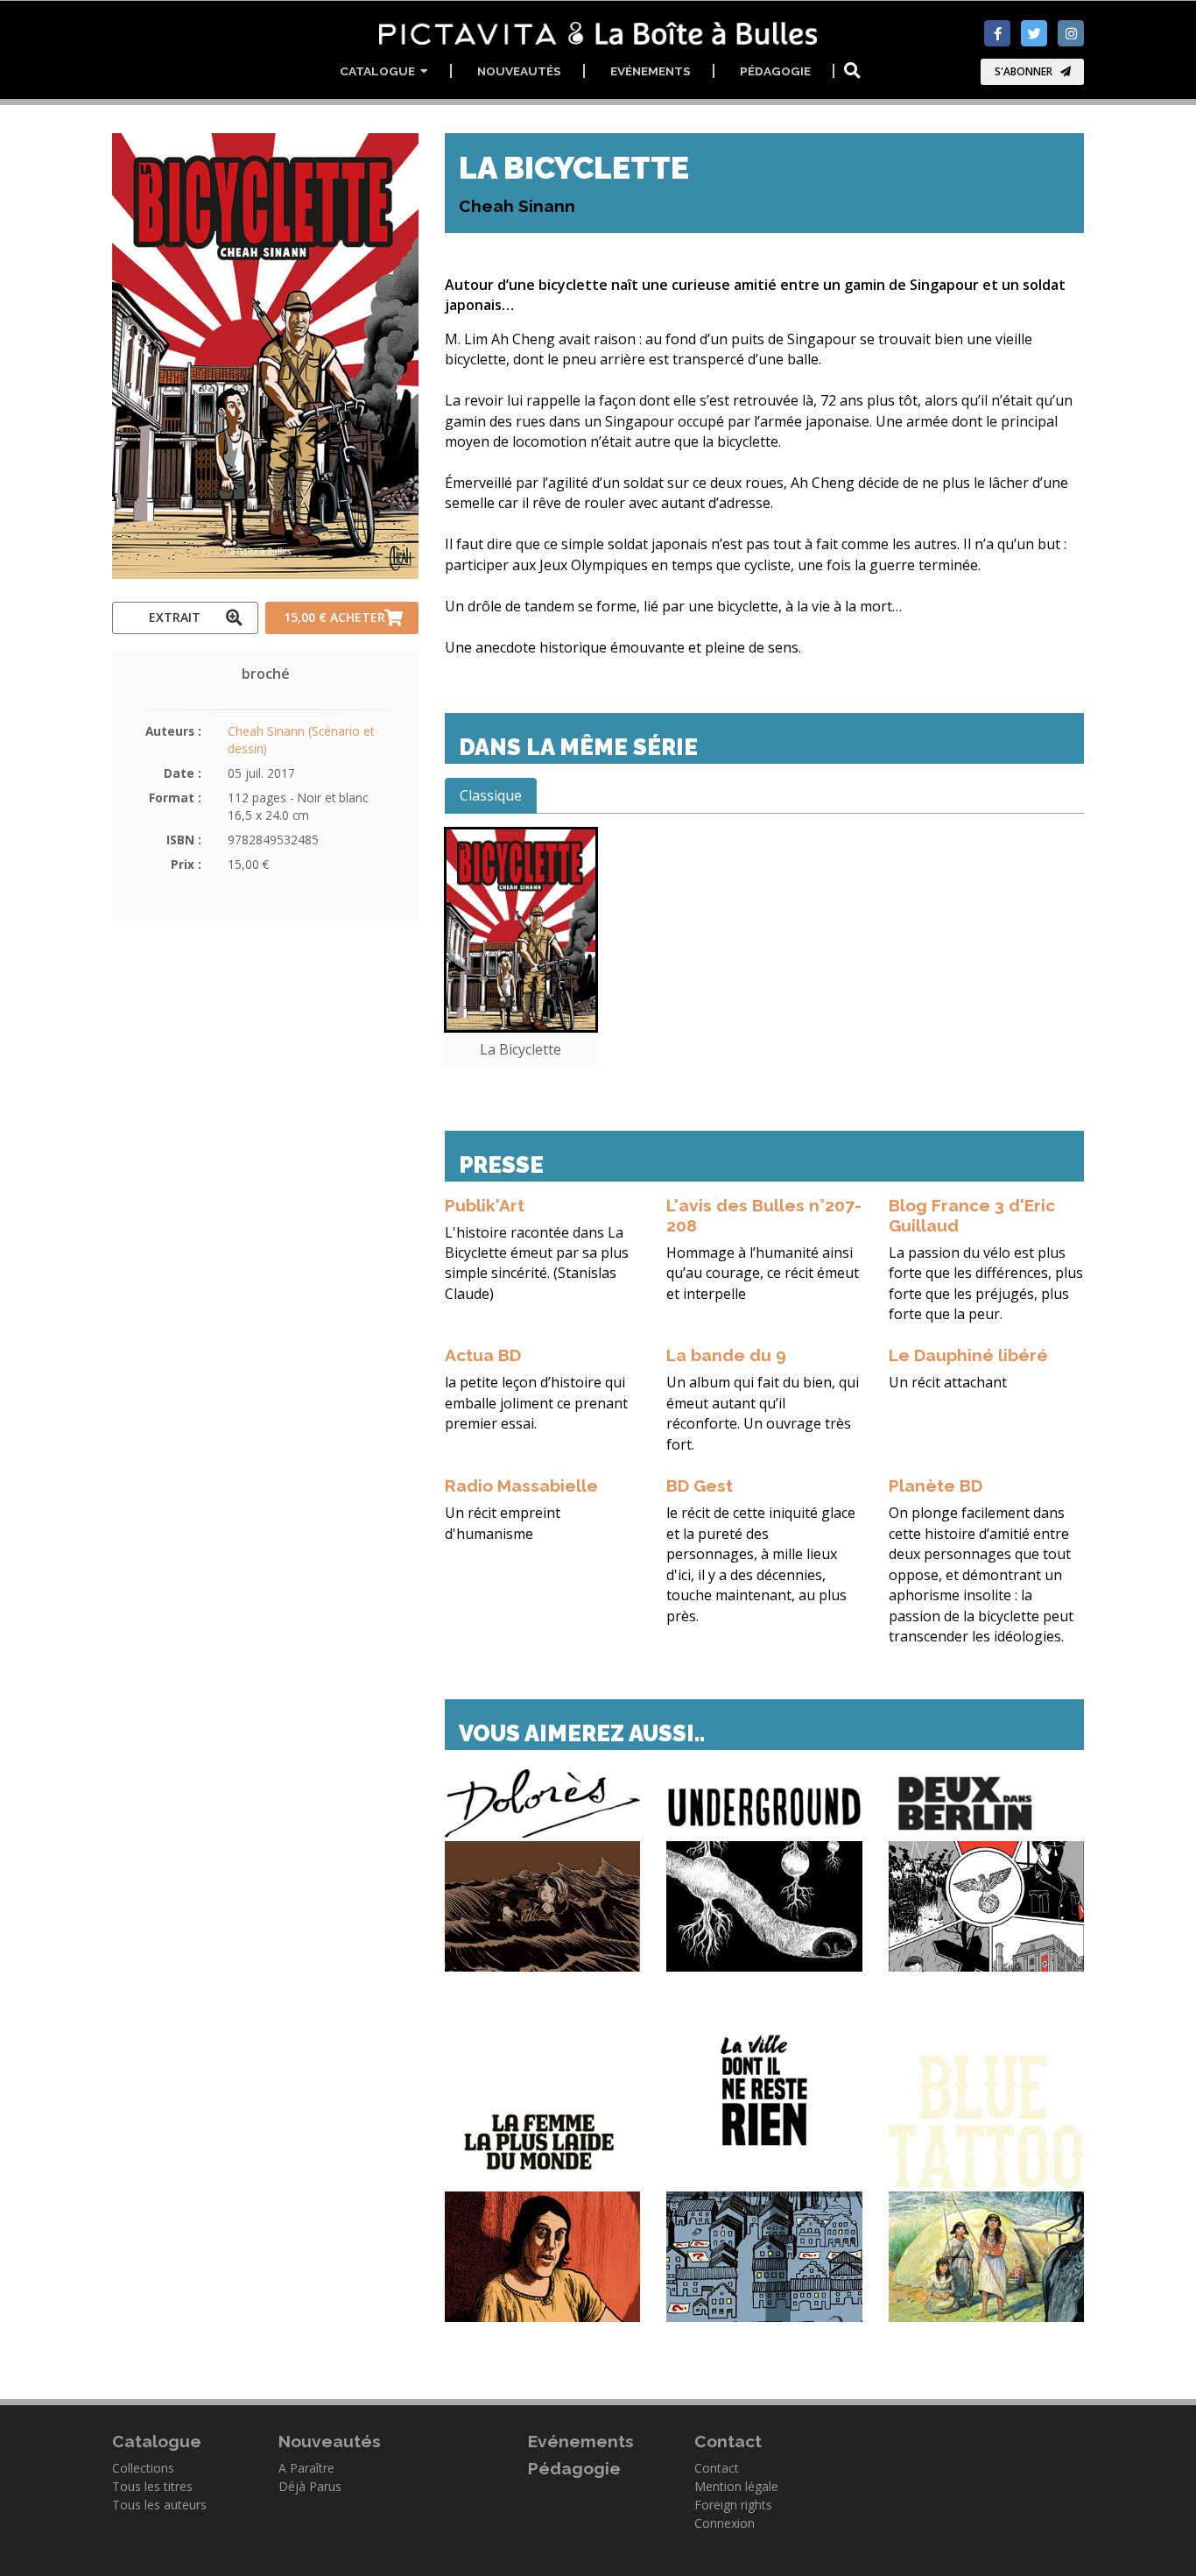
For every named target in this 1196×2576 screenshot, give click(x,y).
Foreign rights (733, 2505)
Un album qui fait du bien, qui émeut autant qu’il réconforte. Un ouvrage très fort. (763, 1413)
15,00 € (334, 617)
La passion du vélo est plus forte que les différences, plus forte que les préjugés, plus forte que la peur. (986, 1283)
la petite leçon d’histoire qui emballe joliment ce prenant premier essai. (536, 1403)
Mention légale (736, 2486)
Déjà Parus (310, 2486)
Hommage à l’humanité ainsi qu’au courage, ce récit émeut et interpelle (763, 1273)
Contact (717, 2468)
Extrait (175, 617)
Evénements (651, 71)
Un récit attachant (948, 1382)
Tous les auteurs (159, 2505)
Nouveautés (519, 71)
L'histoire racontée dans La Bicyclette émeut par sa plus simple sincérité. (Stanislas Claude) (537, 1263)
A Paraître (306, 2468)
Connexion (725, 2523)
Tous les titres (152, 2486)
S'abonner (1024, 71)
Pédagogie (775, 71)
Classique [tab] (491, 795)
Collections (143, 2468)
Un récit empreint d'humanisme (503, 1523)
